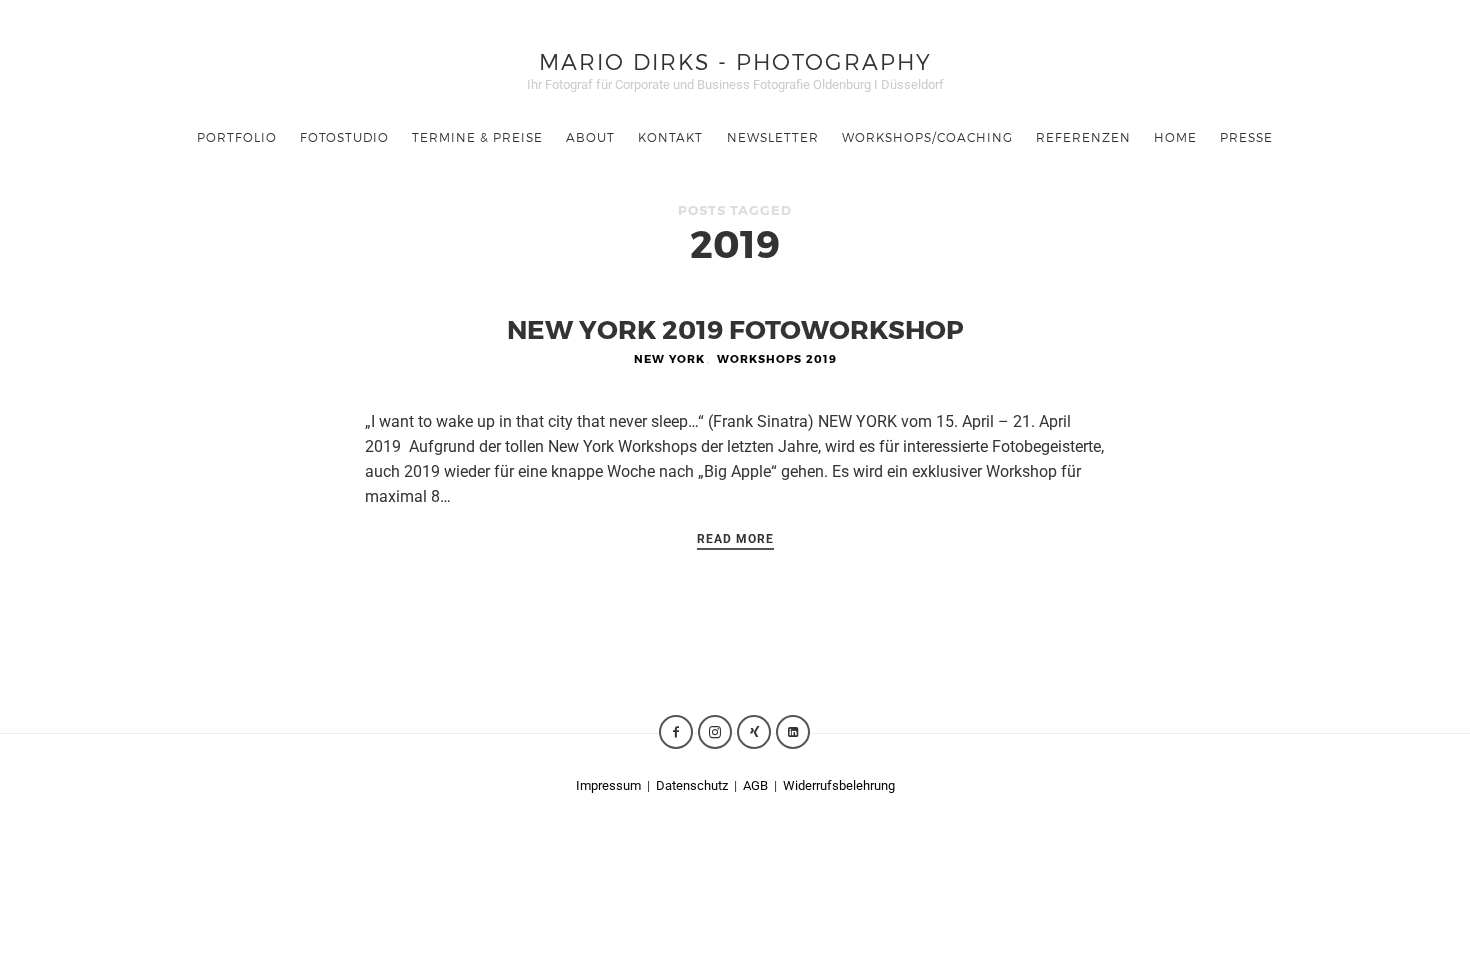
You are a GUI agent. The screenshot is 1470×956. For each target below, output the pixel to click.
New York (669, 358)
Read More (735, 539)
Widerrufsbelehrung (839, 785)
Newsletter (773, 137)
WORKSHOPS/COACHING (927, 137)
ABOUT (590, 137)
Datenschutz (693, 785)
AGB (755, 785)
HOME (1175, 137)
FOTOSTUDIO (344, 137)
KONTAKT (670, 137)
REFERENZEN (1083, 137)
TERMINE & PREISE (477, 137)
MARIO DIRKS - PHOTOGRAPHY (735, 60)
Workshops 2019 (777, 358)
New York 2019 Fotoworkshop (735, 328)
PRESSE (1246, 137)
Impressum (608, 785)
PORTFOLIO (237, 137)
